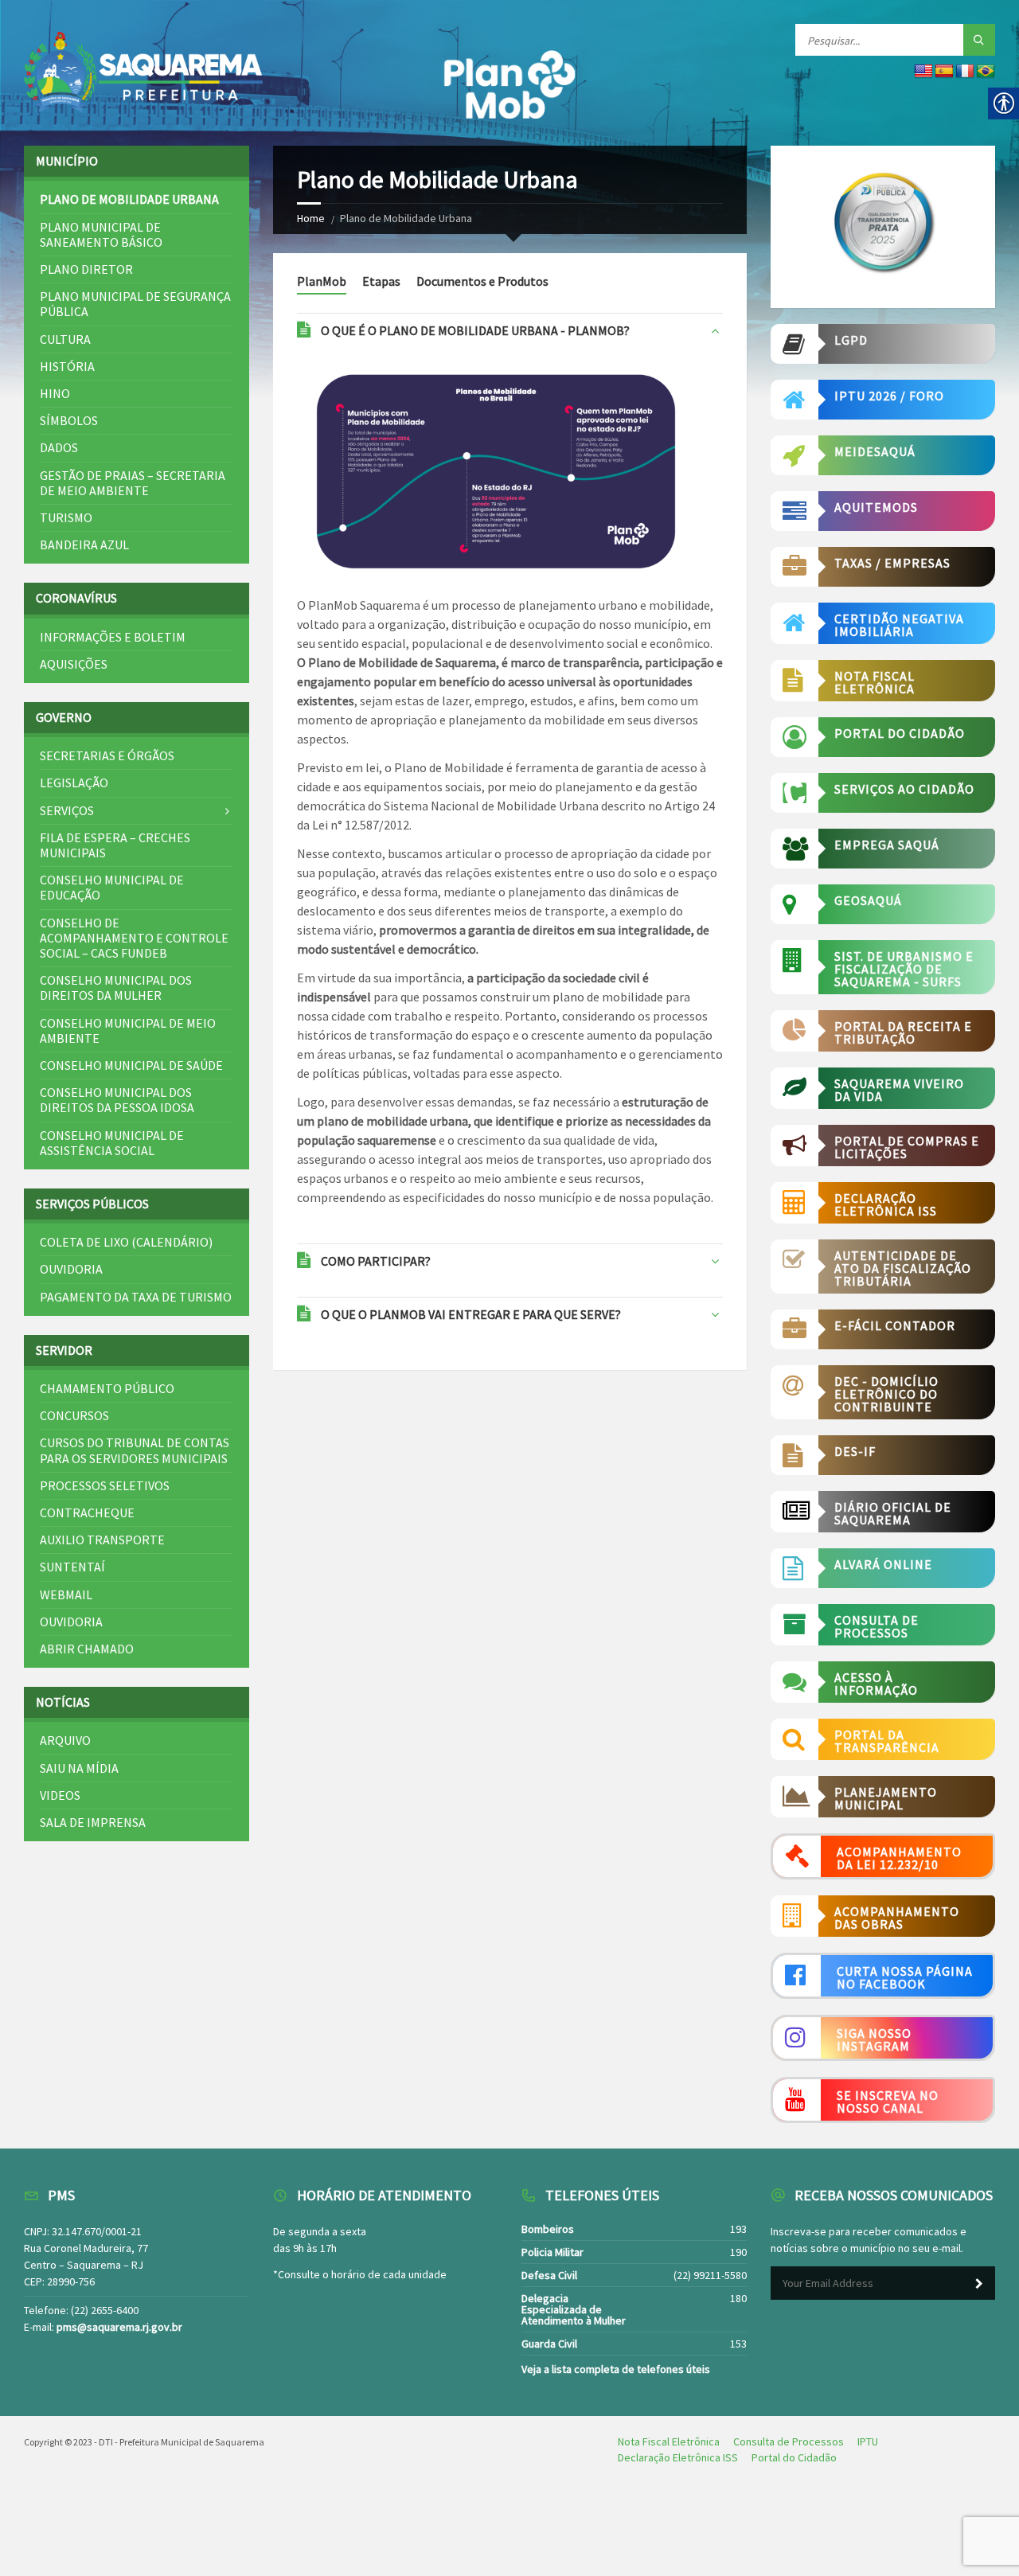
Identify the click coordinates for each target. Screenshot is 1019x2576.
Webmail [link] (66, 1594)
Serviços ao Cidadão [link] (904, 789)
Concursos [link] (74, 1415)
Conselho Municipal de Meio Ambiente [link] (128, 1030)
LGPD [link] (851, 340)
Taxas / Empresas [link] (892, 563)
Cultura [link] (65, 339)
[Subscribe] (979, 2284)
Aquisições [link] (74, 664)
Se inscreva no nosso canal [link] (888, 2102)
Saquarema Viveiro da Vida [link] (899, 1090)
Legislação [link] (74, 783)
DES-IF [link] (855, 1451)
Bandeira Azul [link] (84, 544)
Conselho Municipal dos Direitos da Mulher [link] (116, 987)
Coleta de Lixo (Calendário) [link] (126, 1242)
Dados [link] (59, 447)
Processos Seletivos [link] (105, 1485)
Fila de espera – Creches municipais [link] (115, 845)
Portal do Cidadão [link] (900, 733)
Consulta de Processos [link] (876, 1626)
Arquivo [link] (65, 1740)
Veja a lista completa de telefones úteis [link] (616, 2369)
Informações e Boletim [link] (113, 637)
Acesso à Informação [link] (876, 1684)
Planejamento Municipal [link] (886, 1798)
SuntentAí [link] (72, 1567)
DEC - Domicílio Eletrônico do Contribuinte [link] (886, 1394)
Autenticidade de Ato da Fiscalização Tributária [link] (903, 1268)
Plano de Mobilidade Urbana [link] (129, 199)
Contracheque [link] (87, 1512)
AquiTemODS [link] (876, 507)
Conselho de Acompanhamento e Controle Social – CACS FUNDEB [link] (134, 938)
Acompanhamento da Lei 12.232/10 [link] (899, 1858)
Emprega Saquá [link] (887, 845)
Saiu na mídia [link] (79, 1768)
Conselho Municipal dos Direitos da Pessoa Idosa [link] (117, 1100)
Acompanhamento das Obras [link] (897, 1918)
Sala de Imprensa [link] (93, 1822)
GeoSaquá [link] (868, 900)
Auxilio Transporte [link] (102, 1540)
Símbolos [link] (69, 420)
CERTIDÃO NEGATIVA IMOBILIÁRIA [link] (899, 625)
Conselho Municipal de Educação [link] (112, 887)
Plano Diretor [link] (86, 269)
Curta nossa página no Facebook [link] (905, 1977)
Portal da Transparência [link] (887, 1741)
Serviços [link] (67, 810)
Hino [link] (55, 393)
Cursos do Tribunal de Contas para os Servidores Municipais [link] (135, 1450)
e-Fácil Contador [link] (895, 1325)
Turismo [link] (66, 517)
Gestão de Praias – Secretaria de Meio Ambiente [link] (133, 483)
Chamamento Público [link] (107, 1388)
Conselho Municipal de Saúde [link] (131, 1065)
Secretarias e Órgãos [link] (107, 755)
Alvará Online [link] (883, 1564)
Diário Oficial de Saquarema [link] (893, 1513)
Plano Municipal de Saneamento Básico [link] (101, 234)
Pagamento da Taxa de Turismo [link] (136, 1297)
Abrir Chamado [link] (87, 1649)
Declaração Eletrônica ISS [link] (886, 1204)
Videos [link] (60, 1795)
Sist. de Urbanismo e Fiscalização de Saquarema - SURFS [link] (904, 969)
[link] (143, 73)
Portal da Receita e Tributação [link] (903, 1032)
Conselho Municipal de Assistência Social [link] (112, 1143)
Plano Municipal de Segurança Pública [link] (135, 304)
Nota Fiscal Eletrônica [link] (875, 682)
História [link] (67, 366)
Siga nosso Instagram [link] (874, 2039)
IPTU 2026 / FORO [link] (889, 396)
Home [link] (311, 218)
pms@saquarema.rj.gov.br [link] (119, 2327)
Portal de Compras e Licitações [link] (907, 1147)
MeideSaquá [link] (875, 451)
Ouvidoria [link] (71, 1269)
